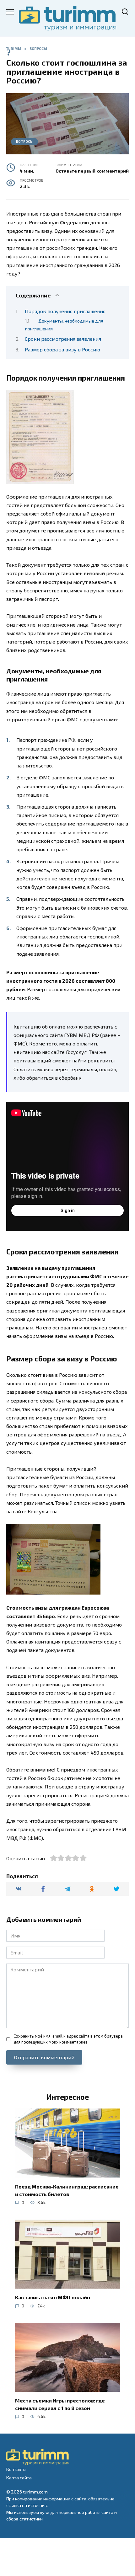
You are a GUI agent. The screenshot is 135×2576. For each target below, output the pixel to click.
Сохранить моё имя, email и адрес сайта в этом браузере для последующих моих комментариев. (68, 2039)
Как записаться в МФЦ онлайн (53, 2297)
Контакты (16, 2469)
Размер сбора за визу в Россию (62, 349)
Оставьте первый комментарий (92, 171)
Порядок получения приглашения (65, 311)
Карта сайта (19, 2478)
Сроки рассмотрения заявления (63, 339)
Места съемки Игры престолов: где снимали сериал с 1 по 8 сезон (60, 2404)
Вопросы (25, 141)
